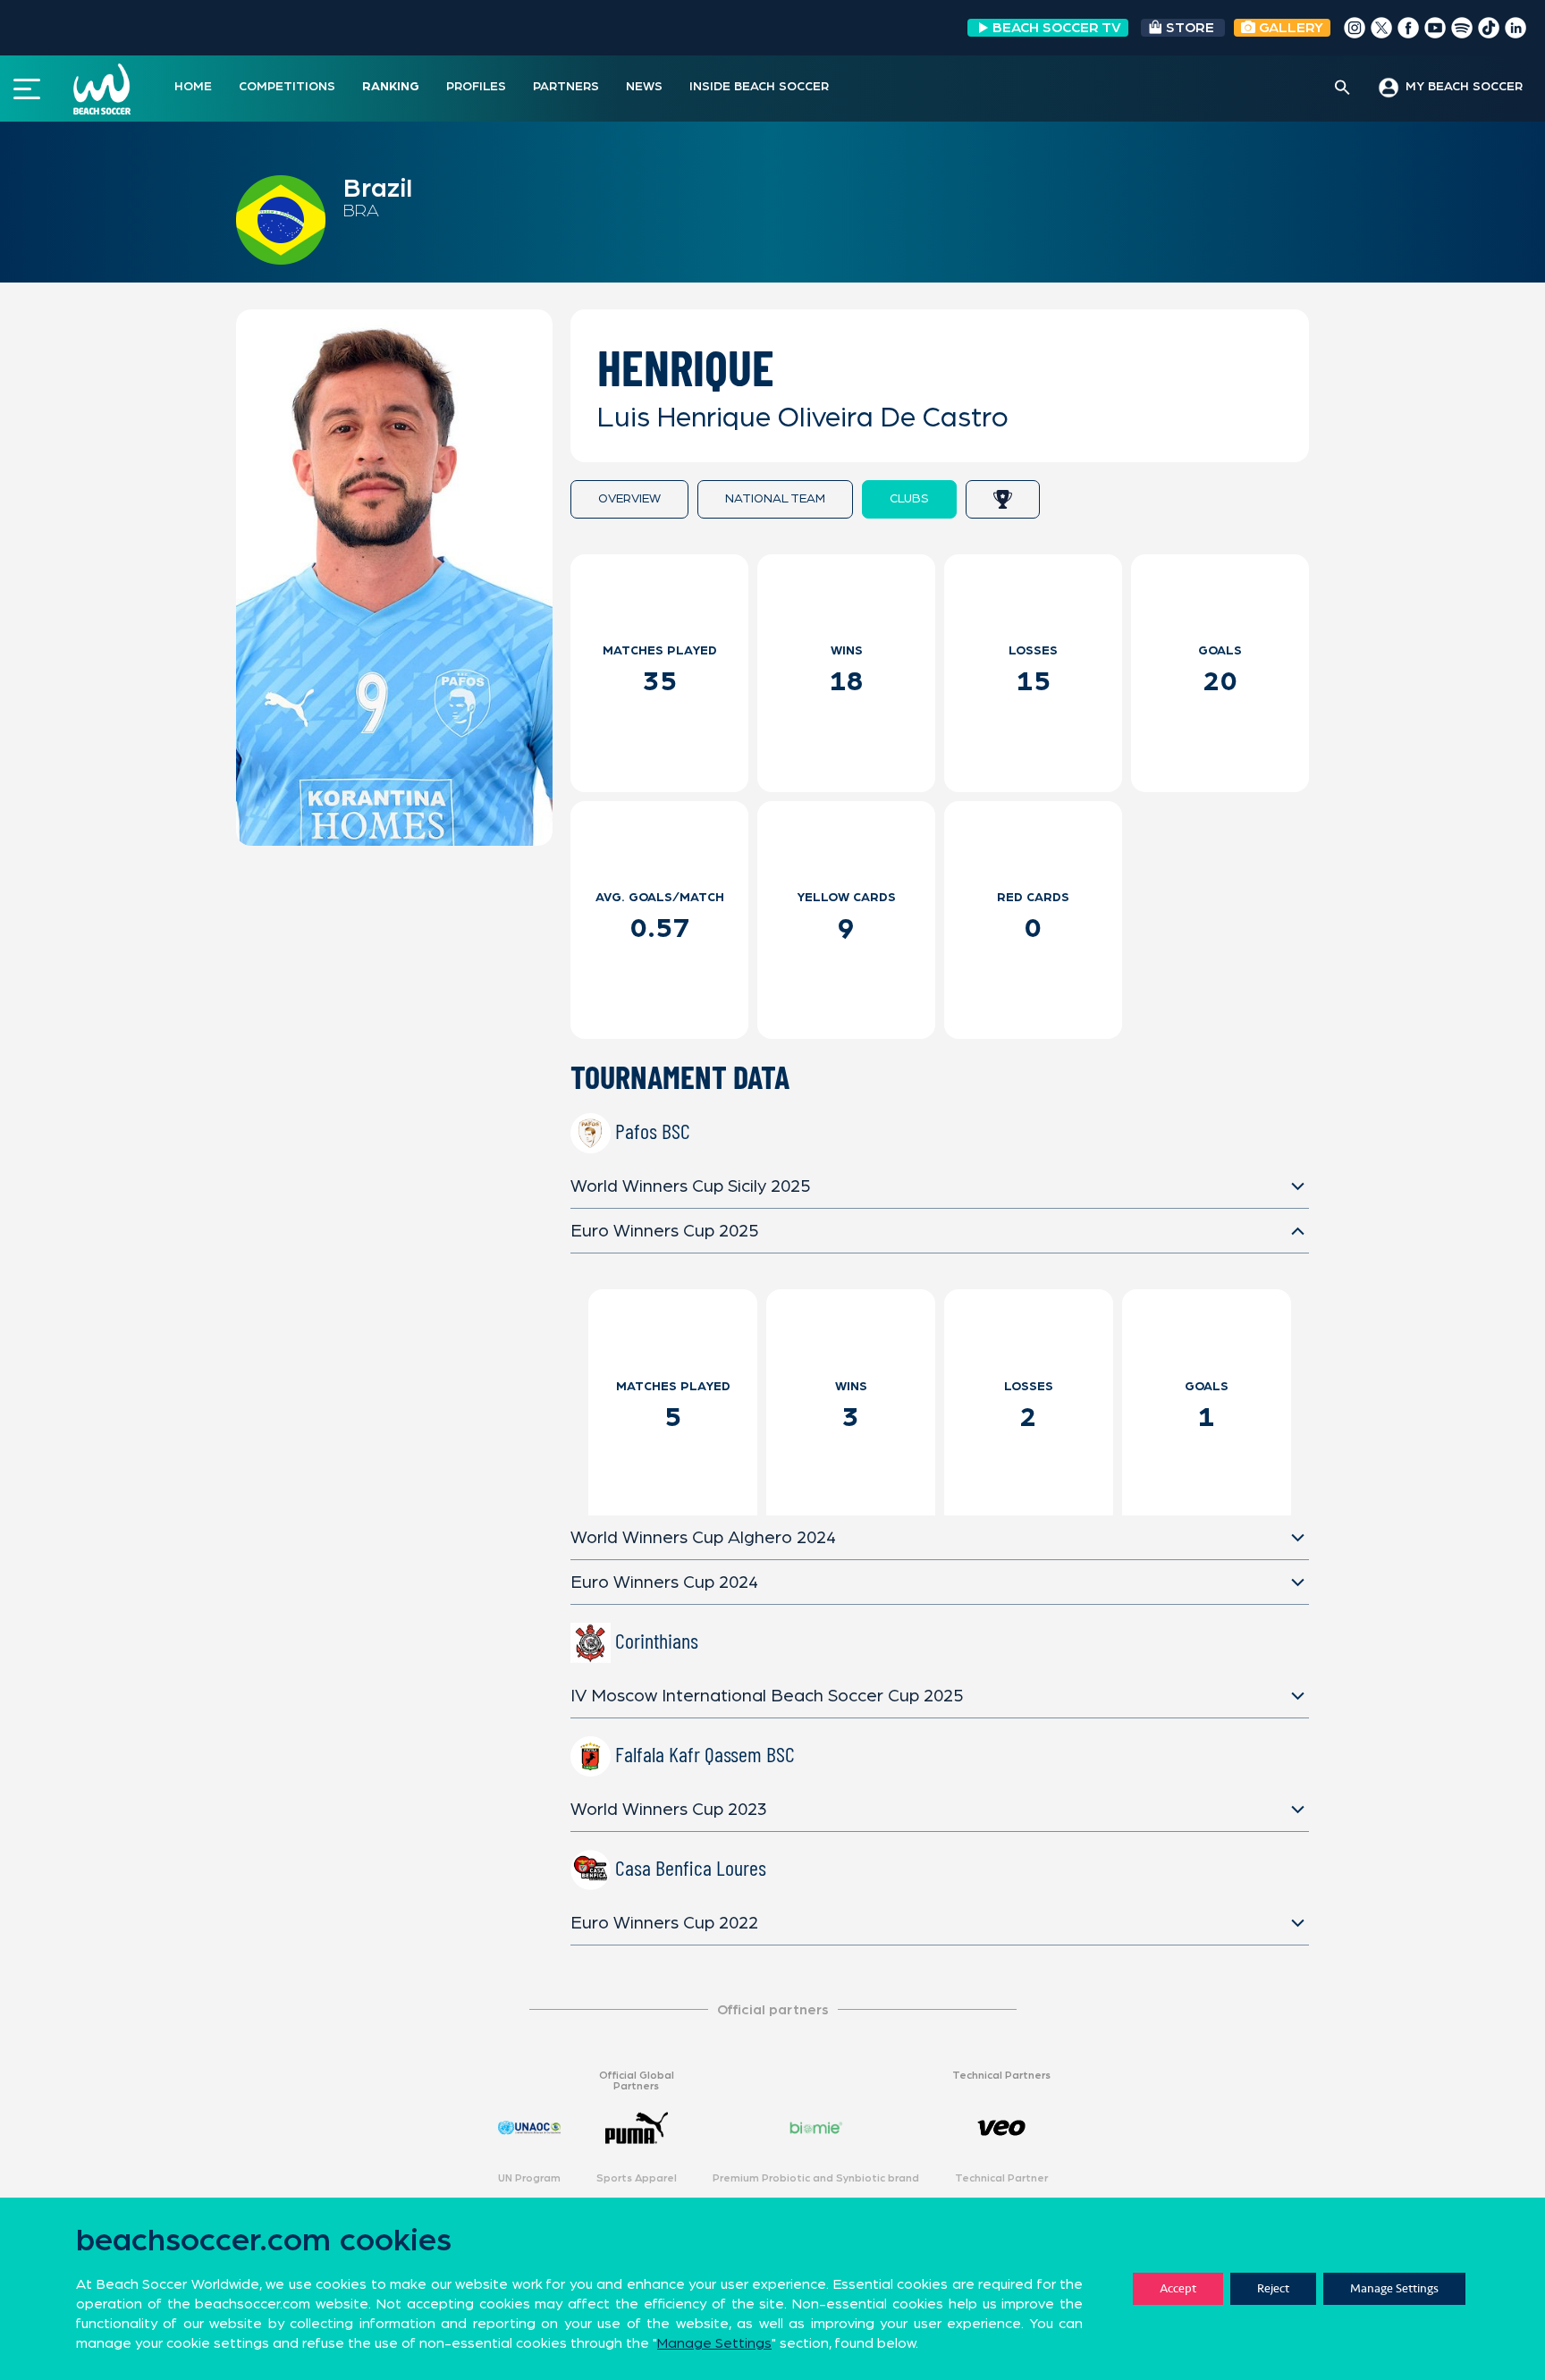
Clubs (909, 499)
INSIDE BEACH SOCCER (759, 87)
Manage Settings (1394, 2288)
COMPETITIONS (287, 87)
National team (775, 499)
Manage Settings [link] (714, 2343)
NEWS (644, 87)
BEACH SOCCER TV (1057, 28)
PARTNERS (566, 87)
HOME (193, 87)
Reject (1273, 2288)
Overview (629, 499)
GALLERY (1289, 28)
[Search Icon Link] (1342, 89)
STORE (1190, 28)
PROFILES (476, 87)
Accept (1178, 2288)
